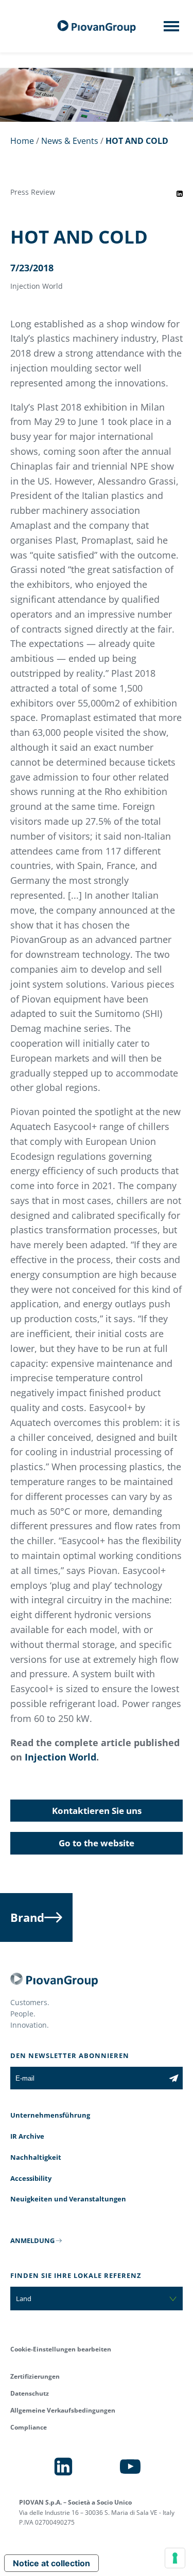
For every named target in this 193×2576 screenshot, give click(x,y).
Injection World (60, 1757)
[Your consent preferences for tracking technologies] (175, 2558)
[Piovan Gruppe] (97, 26)
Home (22, 141)
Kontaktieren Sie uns (97, 1811)
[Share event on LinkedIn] (180, 194)
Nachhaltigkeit (36, 2157)
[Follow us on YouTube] (130, 2467)
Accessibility (31, 2178)
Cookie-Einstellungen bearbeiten (61, 2349)
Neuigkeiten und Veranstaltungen (68, 2199)
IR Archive (27, 2136)
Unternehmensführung (50, 2115)
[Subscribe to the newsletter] (174, 2078)
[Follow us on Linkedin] (63, 2467)
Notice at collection (51, 2563)
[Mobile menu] (171, 29)
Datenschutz (30, 2393)
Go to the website (97, 1843)
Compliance (29, 2427)
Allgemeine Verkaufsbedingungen (63, 2410)
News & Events (70, 141)
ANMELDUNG (32, 2240)
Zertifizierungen (35, 2376)
